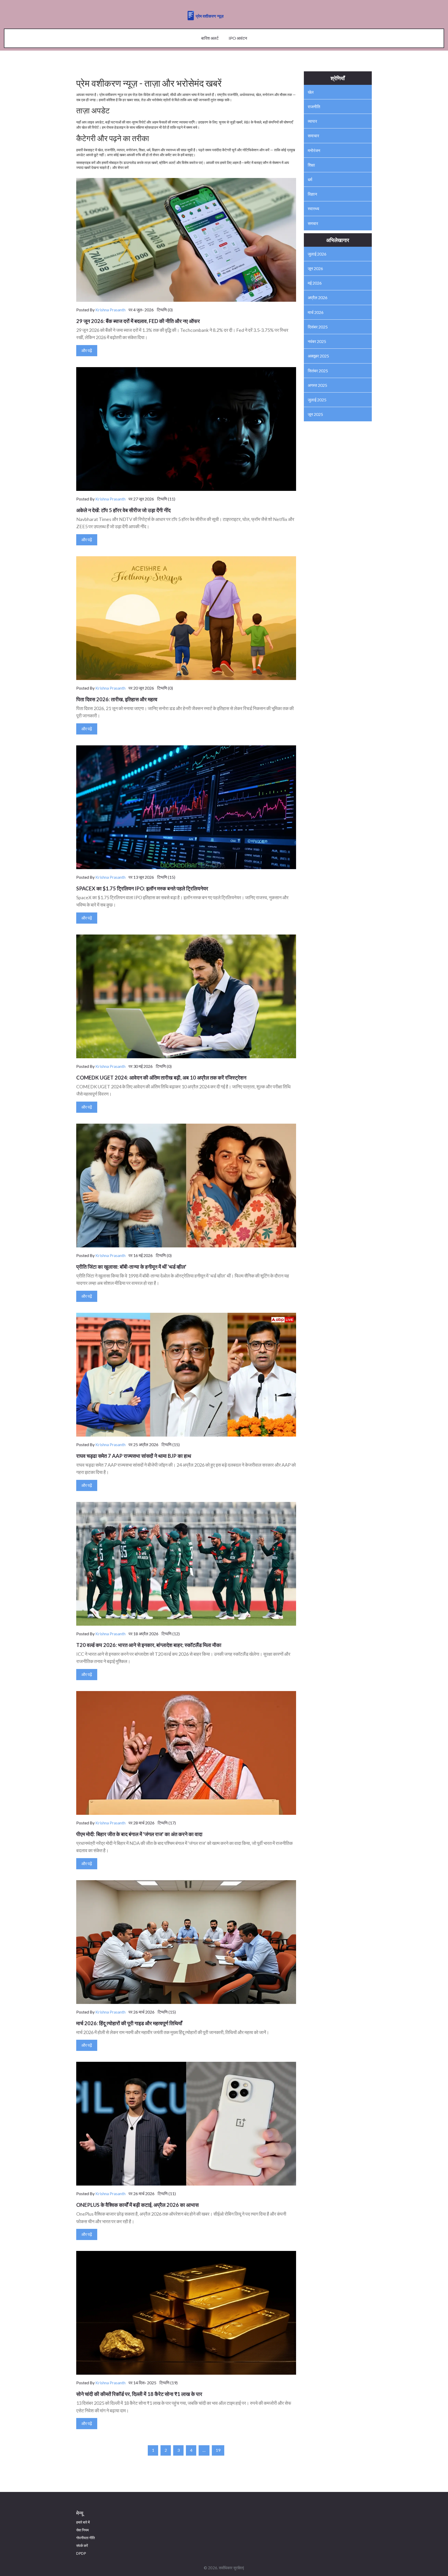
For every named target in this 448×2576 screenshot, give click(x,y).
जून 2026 (315, 268)
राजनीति (314, 107)
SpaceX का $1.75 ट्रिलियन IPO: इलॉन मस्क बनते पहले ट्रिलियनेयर (142, 888)
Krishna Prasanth (110, 310)
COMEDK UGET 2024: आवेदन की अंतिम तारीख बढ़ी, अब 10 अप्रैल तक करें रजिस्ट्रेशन (161, 1077)
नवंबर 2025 (317, 341)
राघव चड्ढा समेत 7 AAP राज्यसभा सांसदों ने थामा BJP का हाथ (134, 1456)
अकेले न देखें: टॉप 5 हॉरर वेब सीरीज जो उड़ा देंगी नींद (123, 510)
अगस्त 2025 (317, 385)
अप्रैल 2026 (318, 297)
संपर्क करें (82, 2546)
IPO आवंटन (238, 38)
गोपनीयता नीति (86, 2538)
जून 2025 (315, 414)
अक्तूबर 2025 (318, 356)
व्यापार (312, 121)
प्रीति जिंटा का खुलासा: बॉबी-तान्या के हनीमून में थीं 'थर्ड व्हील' (131, 1267)
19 (218, 2450)
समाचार (313, 136)
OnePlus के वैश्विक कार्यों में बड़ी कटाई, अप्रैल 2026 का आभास (137, 2205)
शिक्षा (311, 165)
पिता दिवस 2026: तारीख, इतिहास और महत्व (117, 699)
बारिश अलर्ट (210, 38)
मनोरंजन (314, 150)
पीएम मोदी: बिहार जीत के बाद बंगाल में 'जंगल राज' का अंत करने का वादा (139, 1834)
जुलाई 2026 (317, 254)
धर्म (310, 179)
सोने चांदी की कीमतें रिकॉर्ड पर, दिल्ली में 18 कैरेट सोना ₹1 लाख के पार (139, 2394)
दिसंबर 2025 (318, 327)
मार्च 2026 (316, 312)
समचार (313, 223)
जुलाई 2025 (317, 400)
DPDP (81, 2553)
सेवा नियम (82, 2530)
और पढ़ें (87, 350)
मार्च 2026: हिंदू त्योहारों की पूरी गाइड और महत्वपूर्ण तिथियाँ (129, 2023)
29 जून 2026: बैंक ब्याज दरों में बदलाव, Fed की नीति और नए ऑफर (138, 321)
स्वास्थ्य (313, 208)
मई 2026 (315, 283)
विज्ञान (312, 194)
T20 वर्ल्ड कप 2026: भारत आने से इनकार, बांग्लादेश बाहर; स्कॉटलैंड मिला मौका (149, 1645)
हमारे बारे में (83, 2522)
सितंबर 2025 (318, 371)
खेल (311, 92)
